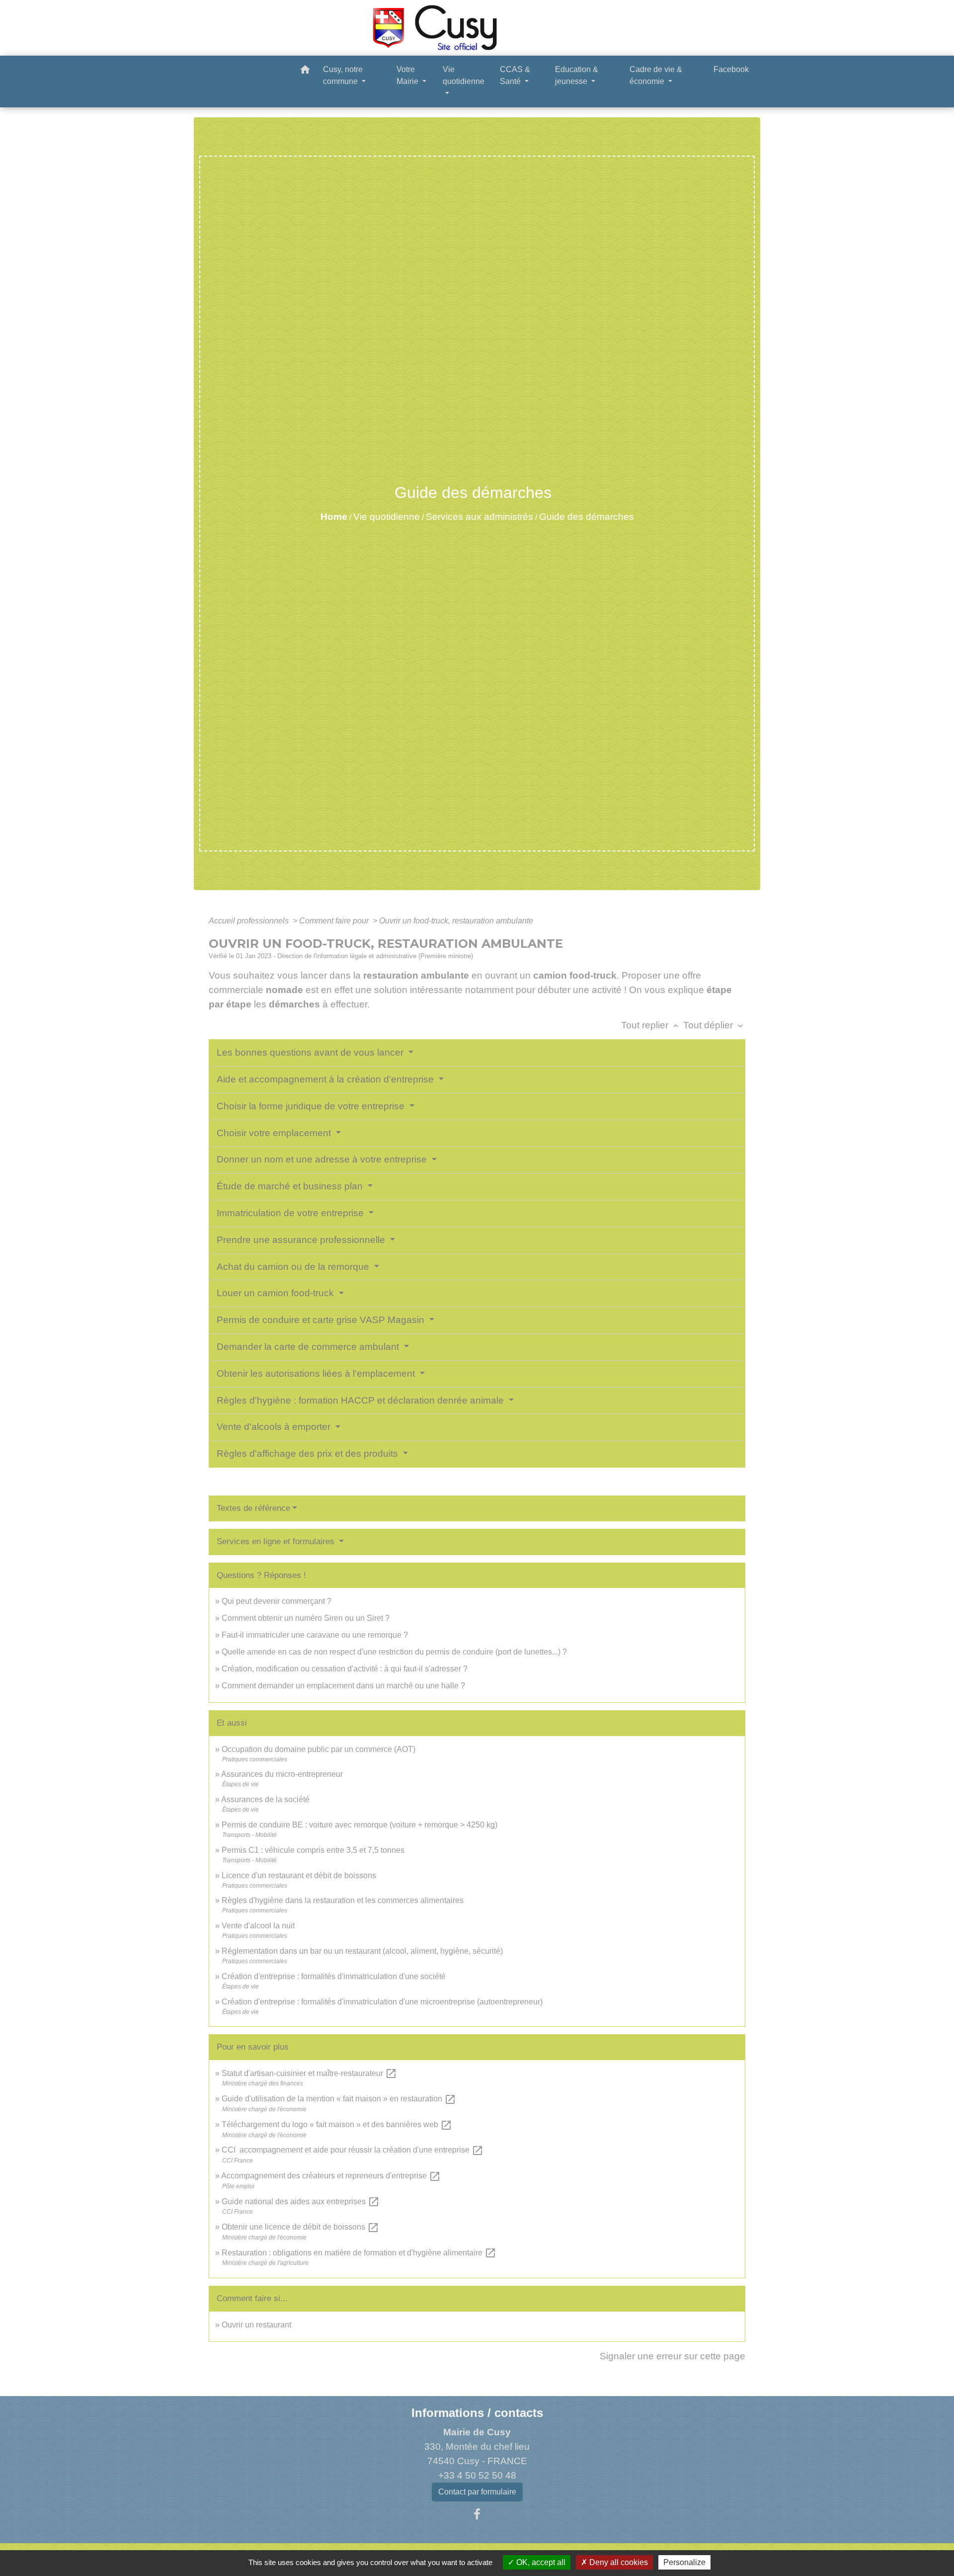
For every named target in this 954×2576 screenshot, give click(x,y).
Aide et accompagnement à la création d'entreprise (326, 1079)
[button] (305, 71)
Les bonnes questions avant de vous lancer (311, 1052)
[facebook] (477, 2514)
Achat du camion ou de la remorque (294, 1267)
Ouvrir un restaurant (256, 2325)
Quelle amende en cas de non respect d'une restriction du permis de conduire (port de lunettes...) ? (394, 1652)
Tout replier (651, 1025)
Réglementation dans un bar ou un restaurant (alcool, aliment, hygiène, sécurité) (362, 1951)
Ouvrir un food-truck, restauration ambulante (456, 921)
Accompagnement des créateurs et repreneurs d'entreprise (331, 2176)
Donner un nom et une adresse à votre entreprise (323, 1159)
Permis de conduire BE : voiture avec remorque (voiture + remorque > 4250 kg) (359, 1825)
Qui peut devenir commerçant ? (277, 1601)
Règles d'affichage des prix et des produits (309, 1454)
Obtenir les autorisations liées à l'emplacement (317, 1373)
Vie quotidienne (387, 517)
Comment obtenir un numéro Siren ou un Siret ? (306, 1618)
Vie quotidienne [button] (464, 75)
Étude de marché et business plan (291, 1186)
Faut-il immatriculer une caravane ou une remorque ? (315, 1635)
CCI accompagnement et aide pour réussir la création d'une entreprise (353, 2150)
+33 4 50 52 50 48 (477, 2475)
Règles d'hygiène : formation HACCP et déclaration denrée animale (361, 1400)
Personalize (684, 2562)
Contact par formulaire (477, 2492)
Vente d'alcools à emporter (275, 1427)
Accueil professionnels (250, 921)
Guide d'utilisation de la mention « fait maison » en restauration (339, 2099)
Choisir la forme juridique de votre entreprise (312, 1106)
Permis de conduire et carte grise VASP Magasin (322, 1320)
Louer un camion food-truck (277, 1293)
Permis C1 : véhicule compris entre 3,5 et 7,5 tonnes (313, 1850)
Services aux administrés (479, 517)
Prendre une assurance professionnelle (302, 1240)
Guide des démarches (587, 517)
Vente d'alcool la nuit (258, 1926)
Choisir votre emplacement (275, 1133)
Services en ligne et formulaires (277, 1541)
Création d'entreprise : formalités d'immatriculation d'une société (334, 1976)
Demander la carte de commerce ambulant (309, 1347)
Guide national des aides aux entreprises (301, 2202)
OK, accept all (540, 2562)
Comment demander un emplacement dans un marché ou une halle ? (343, 1686)
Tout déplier (714, 1025)
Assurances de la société (265, 1799)
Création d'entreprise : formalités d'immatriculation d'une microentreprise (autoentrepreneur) (382, 2002)
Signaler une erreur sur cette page (673, 2356)
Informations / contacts (477, 2413)
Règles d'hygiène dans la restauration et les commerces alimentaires (343, 1900)
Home (334, 517)
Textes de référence (253, 1508)
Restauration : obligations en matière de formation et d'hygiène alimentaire (359, 2253)
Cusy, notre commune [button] (343, 75)
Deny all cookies (618, 2562)
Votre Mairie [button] (408, 75)
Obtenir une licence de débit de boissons (300, 2227)
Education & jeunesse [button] (577, 75)
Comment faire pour (335, 921)
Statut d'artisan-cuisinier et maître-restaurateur (309, 2073)
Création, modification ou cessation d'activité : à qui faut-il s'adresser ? (345, 1669)
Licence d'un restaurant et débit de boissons (299, 1875)
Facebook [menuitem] (731, 69)
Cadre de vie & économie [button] (656, 75)
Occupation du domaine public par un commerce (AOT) (318, 1749)
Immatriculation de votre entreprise (291, 1213)
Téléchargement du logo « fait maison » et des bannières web (337, 2124)
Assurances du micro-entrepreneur (282, 1774)
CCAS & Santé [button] (515, 75)
